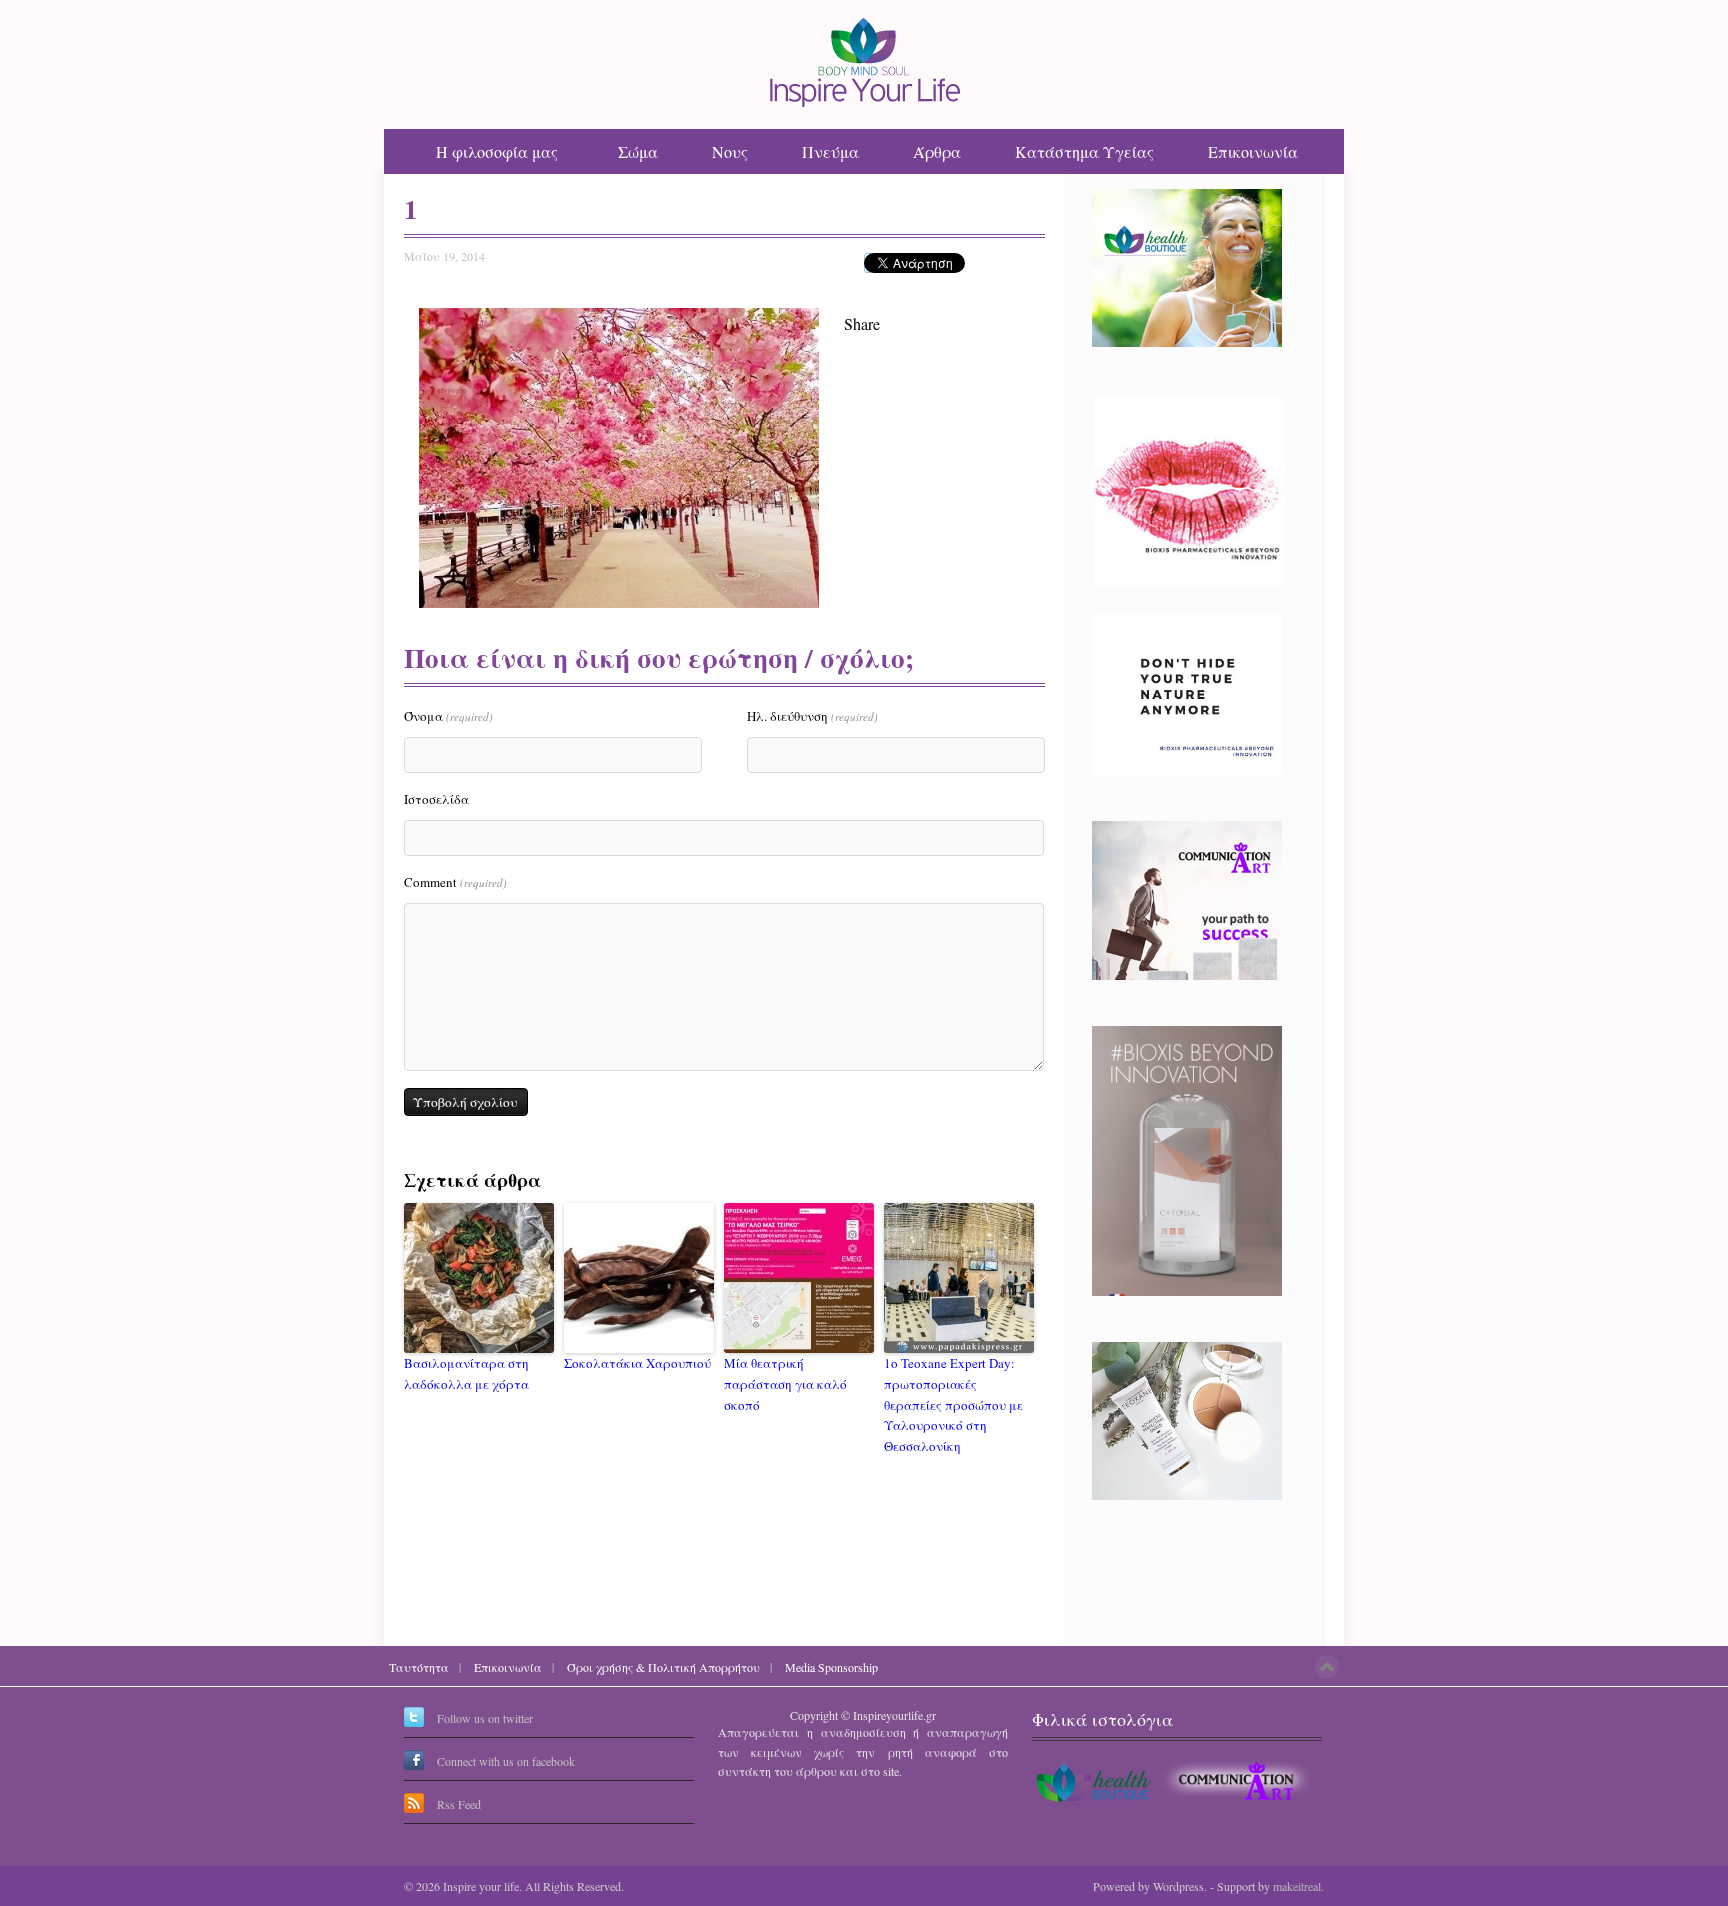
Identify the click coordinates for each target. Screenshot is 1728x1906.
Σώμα (638, 151)
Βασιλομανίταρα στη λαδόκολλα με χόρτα (466, 1373)
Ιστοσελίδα (436, 799)
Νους (730, 151)
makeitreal (1297, 1886)
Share (862, 323)
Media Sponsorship (831, 1667)
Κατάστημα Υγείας (1084, 151)
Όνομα (448, 716)
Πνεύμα (830, 151)
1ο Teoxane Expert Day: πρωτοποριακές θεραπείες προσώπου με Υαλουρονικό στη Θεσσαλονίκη (953, 1404)
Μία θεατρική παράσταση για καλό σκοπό (785, 1384)
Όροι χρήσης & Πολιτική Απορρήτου (663, 1667)
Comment (455, 882)
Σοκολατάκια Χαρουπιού (637, 1363)
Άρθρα (937, 151)
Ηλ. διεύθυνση (812, 716)
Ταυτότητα (419, 1667)
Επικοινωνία (1253, 151)
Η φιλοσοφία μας (497, 151)
